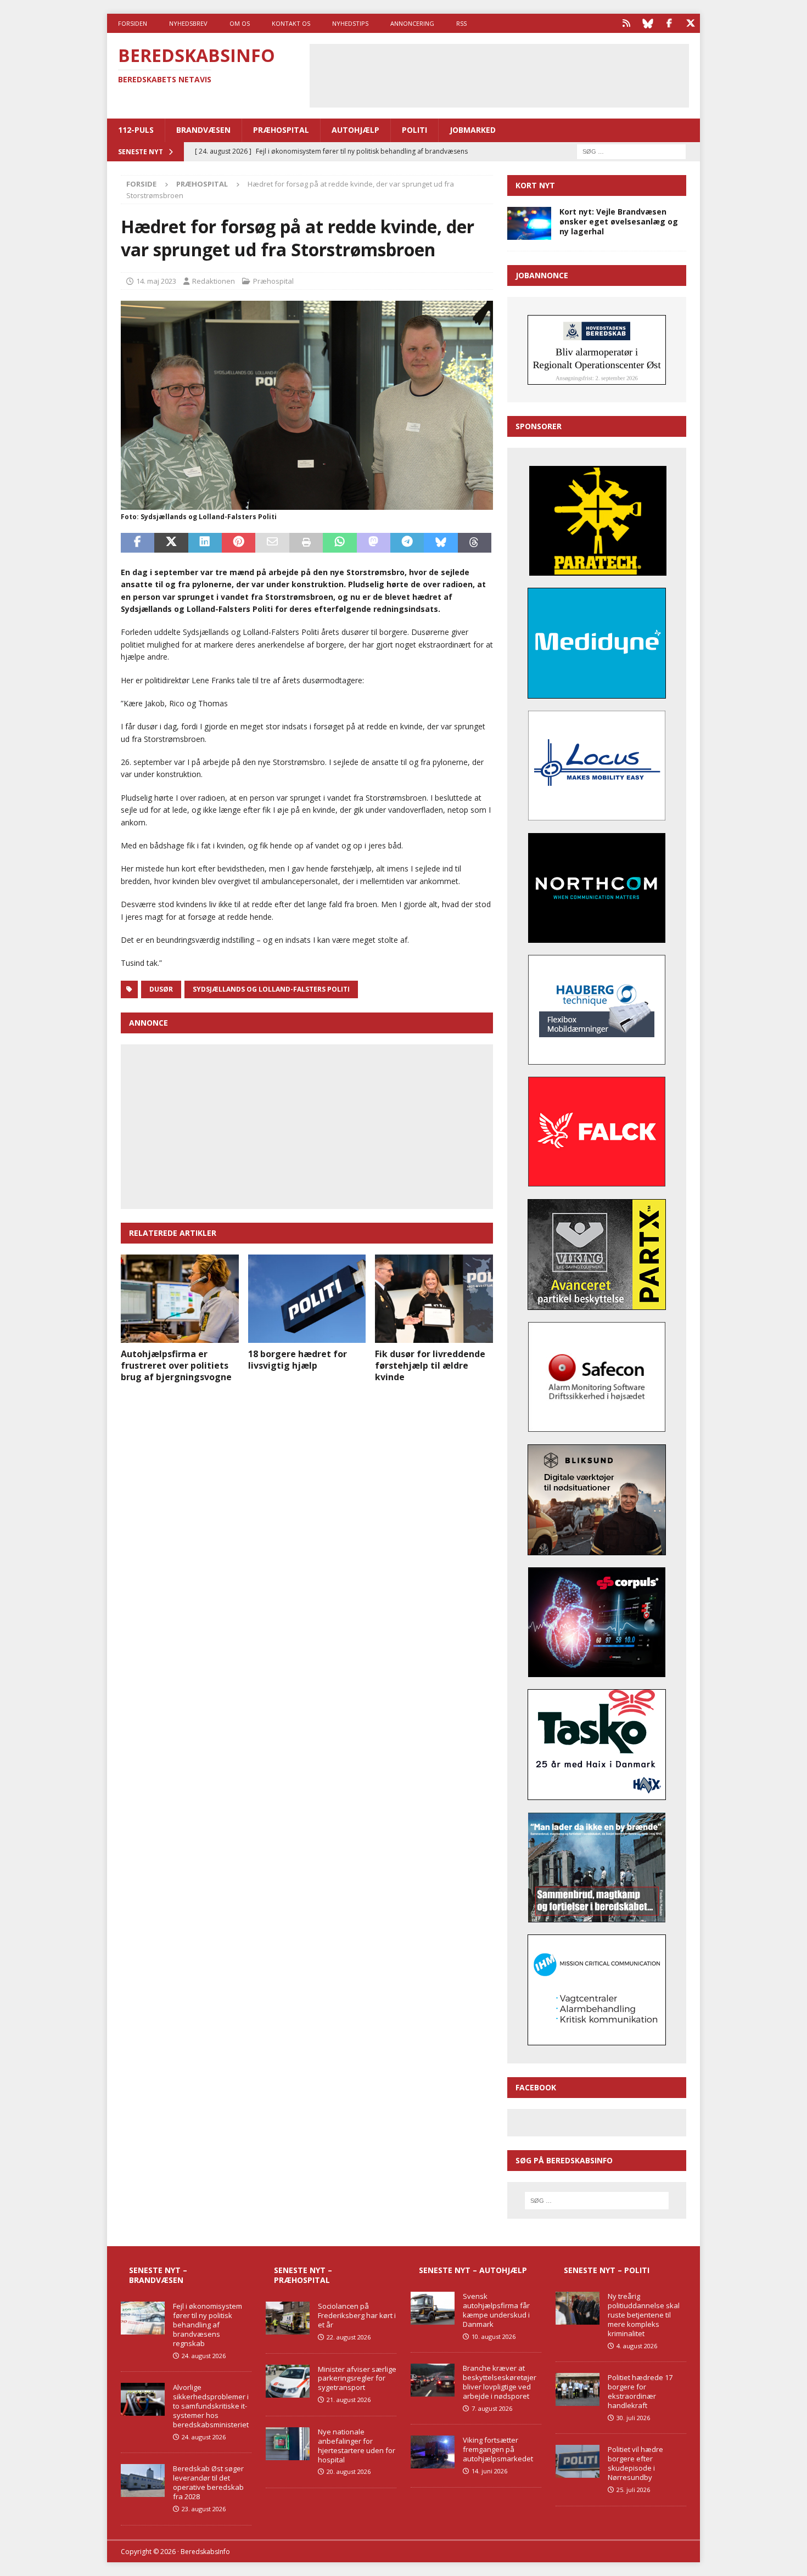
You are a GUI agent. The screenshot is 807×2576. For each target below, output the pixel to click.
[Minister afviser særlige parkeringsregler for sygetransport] (288, 2381)
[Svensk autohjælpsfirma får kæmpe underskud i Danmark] (433, 2308)
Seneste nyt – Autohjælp (473, 2270)
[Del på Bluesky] (441, 543)
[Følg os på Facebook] (669, 23)
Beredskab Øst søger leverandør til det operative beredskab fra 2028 (208, 2482)
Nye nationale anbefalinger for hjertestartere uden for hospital (357, 2446)
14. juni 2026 (489, 2471)
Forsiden (133, 23)
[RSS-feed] (626, 23)
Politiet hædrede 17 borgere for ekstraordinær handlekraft (640, 2391)
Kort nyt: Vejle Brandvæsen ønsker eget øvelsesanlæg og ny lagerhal (619, 221)
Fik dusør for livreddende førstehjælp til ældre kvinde (430, 1365)
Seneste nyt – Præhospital (303, 2275)
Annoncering (412, 23)
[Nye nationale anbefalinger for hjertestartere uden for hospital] (288, 2444)
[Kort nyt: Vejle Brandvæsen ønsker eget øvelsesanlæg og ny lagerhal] (529, 223)
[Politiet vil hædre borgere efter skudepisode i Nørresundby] (578, 2461)
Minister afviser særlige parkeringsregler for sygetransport (357, 2378)
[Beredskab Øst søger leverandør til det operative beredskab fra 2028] (143, 2481)
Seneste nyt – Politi (607, 2270)
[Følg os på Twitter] (690, 23)
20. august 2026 (349, 2471)
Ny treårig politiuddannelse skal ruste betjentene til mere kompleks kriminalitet (644, 2315)
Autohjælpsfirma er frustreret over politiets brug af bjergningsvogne (176, 1365)
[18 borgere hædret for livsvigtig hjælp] (307, 1299)
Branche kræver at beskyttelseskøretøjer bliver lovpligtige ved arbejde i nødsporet (500, 2382)
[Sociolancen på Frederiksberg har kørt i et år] (288, 2318)
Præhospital (281, 130)
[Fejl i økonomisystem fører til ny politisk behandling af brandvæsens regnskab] (143, 2318)
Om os (240, 23)
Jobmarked (473, 130)
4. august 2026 (637, 2346)
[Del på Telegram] (407, 543)
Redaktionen (214, 281)
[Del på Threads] (475, 543)
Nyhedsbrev (188, 23)
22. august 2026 (349, 2337)
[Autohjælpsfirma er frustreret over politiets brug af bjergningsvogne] (180, 1299)
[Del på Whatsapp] (340, 543)
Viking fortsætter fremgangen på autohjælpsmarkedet (498, 2449)
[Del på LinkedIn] (205, 543)
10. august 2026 (494, 2336)
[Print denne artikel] (306, 543)
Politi (414, 130)
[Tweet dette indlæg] (171, 543)
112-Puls (136, 130)
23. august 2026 (204, 2509)
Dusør (161, 989)
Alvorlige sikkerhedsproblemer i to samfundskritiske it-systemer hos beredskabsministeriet (211, 2406)
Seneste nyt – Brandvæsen (158, 2275)
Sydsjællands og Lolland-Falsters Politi (271, 989)
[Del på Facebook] (138, 543)
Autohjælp (355, 130)
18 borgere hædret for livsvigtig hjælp (298, 1360)
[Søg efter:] (631, 151)
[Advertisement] (499, 74)
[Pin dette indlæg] (239, 543)
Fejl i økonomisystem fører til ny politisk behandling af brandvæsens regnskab (208, 2325)
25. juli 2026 (633, 2490)
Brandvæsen (203, 130)
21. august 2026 (349, 2400)
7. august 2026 (492, 2408)
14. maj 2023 (156, 281)
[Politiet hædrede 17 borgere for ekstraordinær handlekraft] (578, 2389)
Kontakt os (291, 23)
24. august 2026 (204, 2356)
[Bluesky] (648, 23)
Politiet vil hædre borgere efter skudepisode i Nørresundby (635, 2463)
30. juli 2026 (633, 2418)
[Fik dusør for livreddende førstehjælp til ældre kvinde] (434, 1299)
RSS (461, 23)
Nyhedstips (350, 23)
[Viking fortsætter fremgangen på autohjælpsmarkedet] (433, 2452)
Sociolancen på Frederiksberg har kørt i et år (357, 2315)
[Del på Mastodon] (374, 543)
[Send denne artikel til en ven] (272, 543)
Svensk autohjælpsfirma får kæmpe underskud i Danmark (496, 2310)
